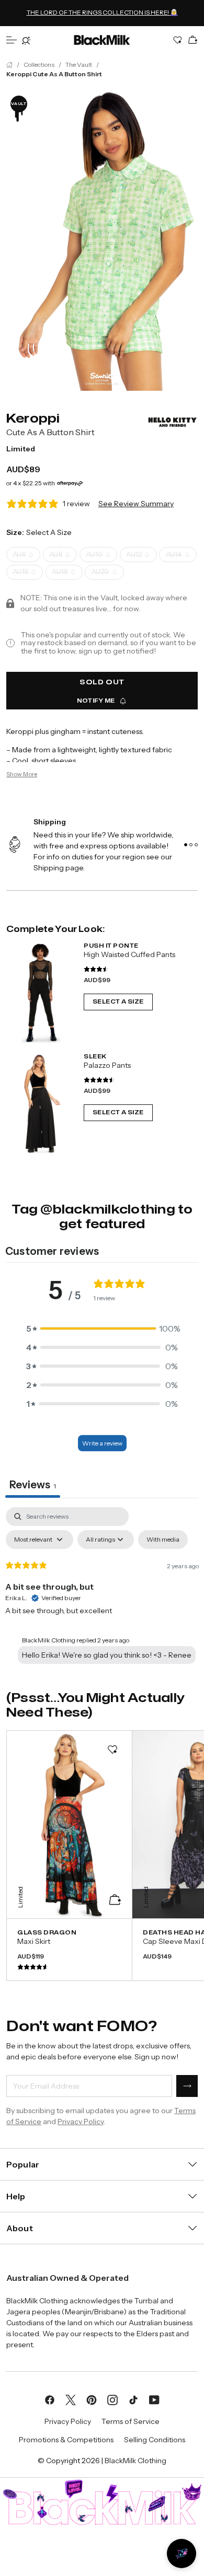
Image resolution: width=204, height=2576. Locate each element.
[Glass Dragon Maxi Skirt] (69, 1950)
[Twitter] (71, 2399)
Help (16, 2196)
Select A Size (118, 1001)
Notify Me (96, 701)
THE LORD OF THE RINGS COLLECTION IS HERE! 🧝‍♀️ (102, 11)
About (20, 2228)
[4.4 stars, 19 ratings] (99, 1080)
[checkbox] (163, 1540)
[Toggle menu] (12, 40)
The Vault (79, 65)
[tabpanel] (102, 1588)
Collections (39, 65)
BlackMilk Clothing (135, 2461)
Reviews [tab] (33, 1485)
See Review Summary (136, 504)
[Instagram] (112, 2399)
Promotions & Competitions (66, 2440)
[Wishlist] (178, 40)
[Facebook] (50, 2399)
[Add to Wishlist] (112, 1750)
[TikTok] (133, 2399)
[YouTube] (154, 2399)
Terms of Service (131, 2421)
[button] (102, 1328)
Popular (23, 2164)
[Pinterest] (92, 2399)
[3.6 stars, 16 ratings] (96, 969)
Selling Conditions (155, 2440)
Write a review (102, 1443)
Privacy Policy (81, 2122)
